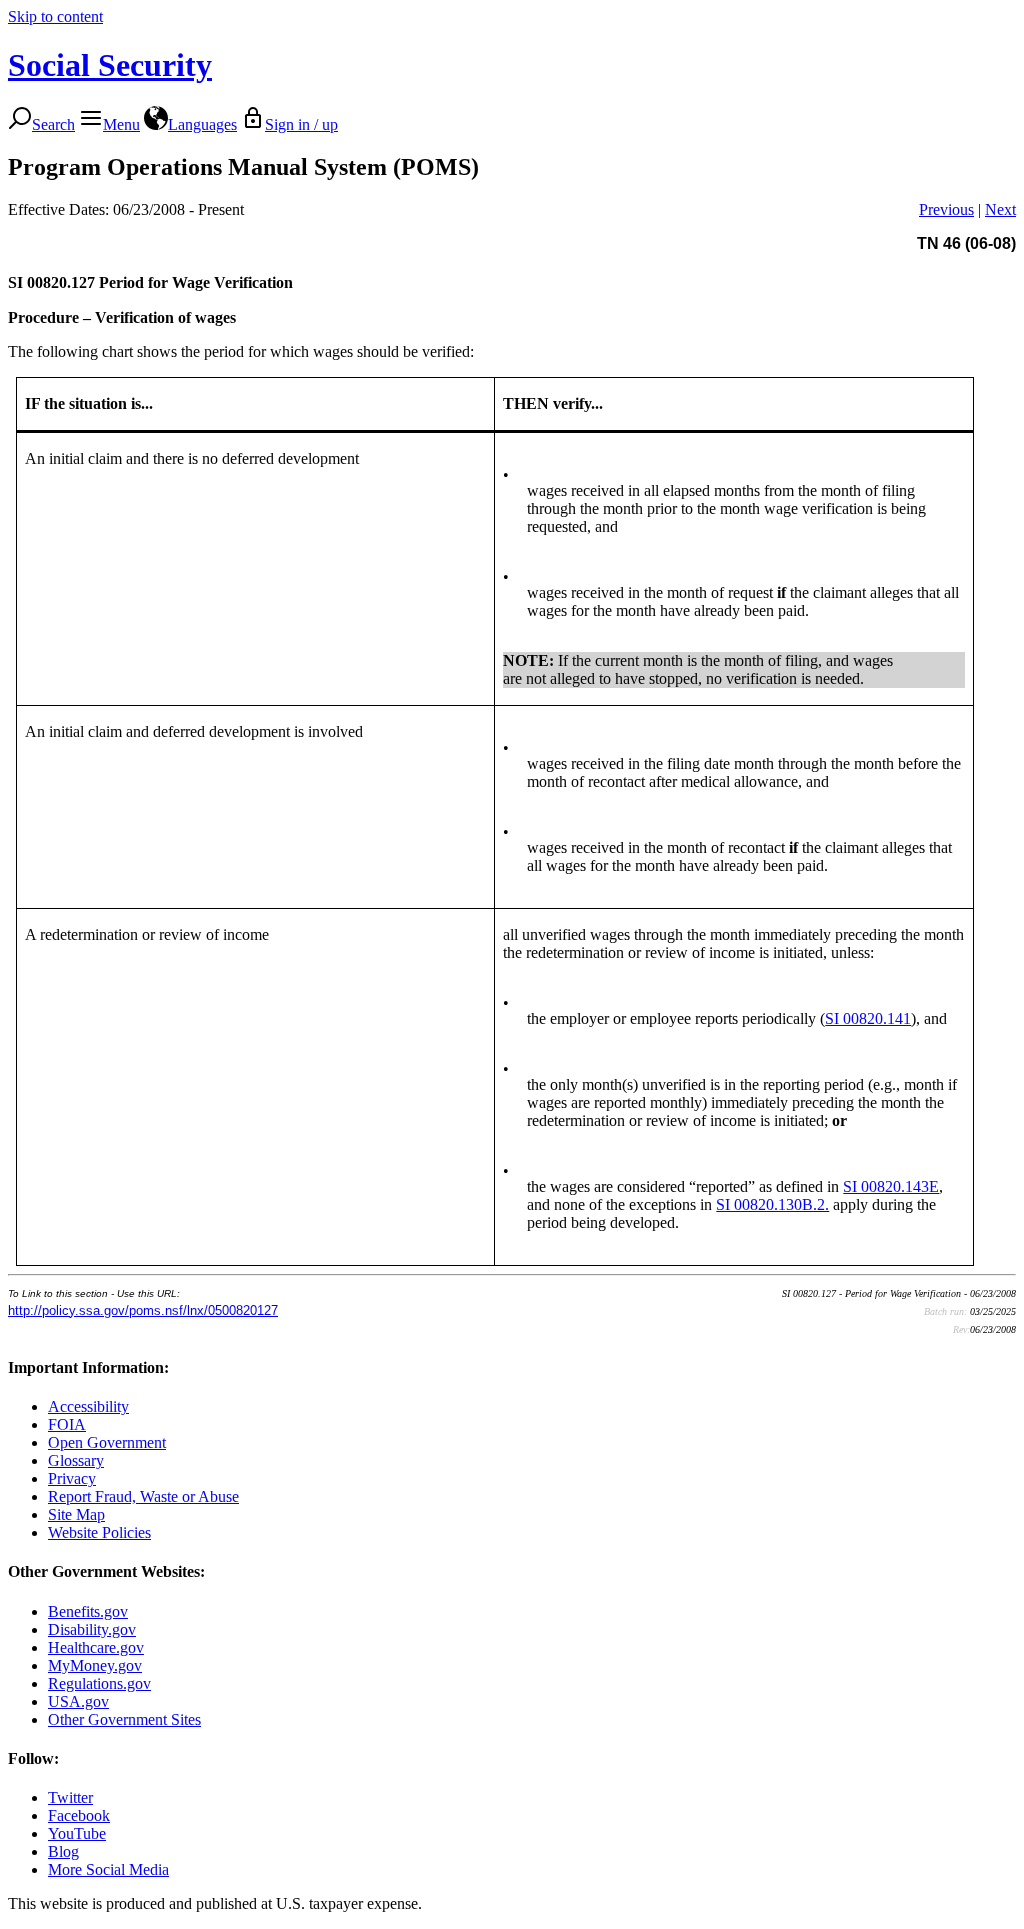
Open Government (107, 1442)
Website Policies (99, 1532)
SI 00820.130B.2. (772, 1204)
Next (1000, 209)
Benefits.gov (88, 1611)
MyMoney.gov (95, 1665)
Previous (946, 209)
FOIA (67, 1424)
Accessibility (88, 1406)
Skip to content (55, 16)
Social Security (110, 65)
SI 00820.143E (891, 1186)
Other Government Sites (124, 1719)
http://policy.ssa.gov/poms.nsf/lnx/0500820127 (143, 1310)
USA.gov (78, 1701)
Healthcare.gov (96, 1647)
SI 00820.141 (868, 1018)
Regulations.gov (99, 1683)
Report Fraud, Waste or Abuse (143, 1496)
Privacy (72, 1478)
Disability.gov (92, 1629)
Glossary (76, 1460)
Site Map (76, 1514)
